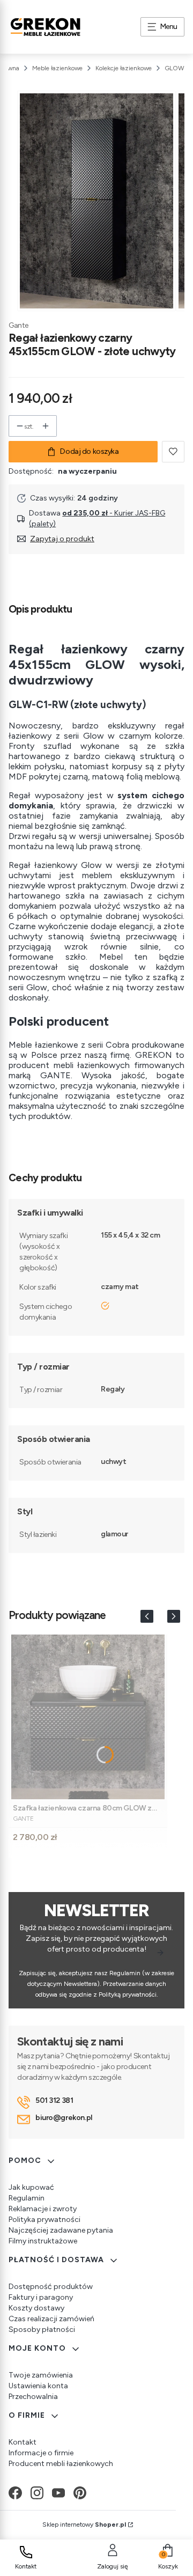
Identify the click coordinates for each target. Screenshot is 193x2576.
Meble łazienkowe (57, 68)
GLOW (175, 68)
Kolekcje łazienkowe (124, 68)
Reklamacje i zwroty (43, 2209)
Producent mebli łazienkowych (61, 2464)
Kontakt (23, 2442)
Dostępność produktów (51, 2287)
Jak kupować (31, 2187)
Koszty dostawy (36, 2308)
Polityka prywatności (44, 2220)
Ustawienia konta (38, 2386)
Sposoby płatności (42, 2330)
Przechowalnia (33, 2397)
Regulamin (27, 2198)
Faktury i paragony (41, 2297)
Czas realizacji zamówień (51, 2319)
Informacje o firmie (41, 2453)
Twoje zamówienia (41, 2375)
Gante (18, 325)
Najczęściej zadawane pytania (61, 2230)
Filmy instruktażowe (43, 2241)
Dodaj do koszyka (89, 451)
